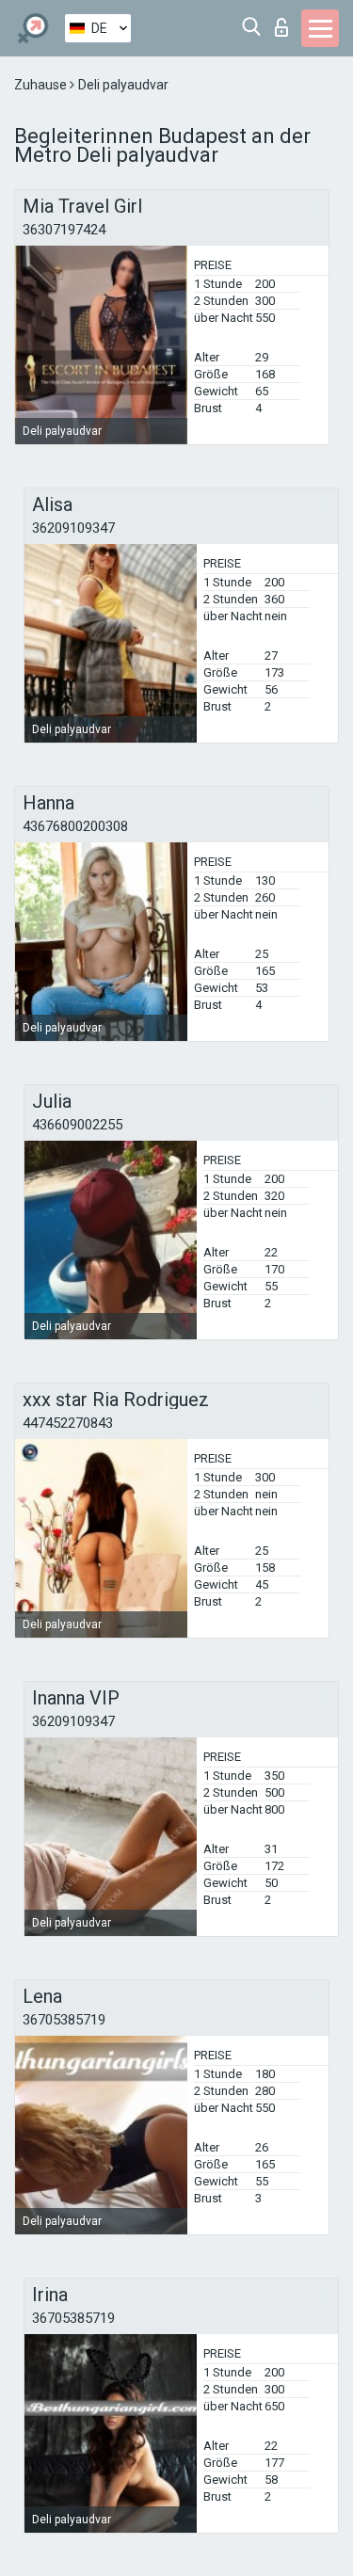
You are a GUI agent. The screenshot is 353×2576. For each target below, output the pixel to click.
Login (286, 22)
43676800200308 (75, 826)
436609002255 (77, 1125)
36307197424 (64, 230)
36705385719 (64, 2020)
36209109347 (73, 528)
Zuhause (42, 85)
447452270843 (68, 1423)
